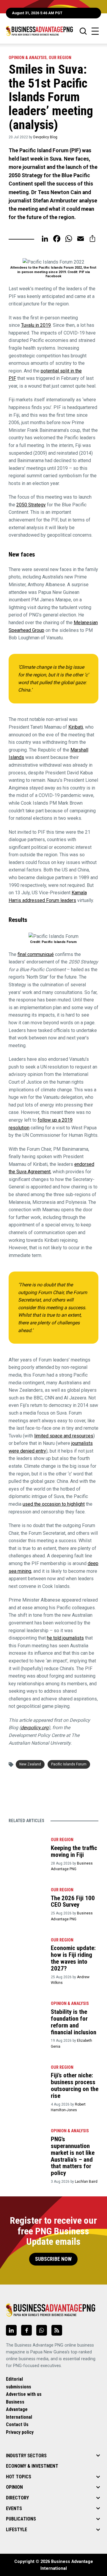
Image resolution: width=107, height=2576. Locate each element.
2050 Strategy (31, 505)
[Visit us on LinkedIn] (11, 2330)
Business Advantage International (19, 2409)
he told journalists (65, 1638)
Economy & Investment (32, 2466)
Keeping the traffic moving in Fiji (74, 1851)
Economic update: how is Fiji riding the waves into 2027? (73, 1958)
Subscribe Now (53, 2259)
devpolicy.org (35, 1728)
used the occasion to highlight (54, 1504)
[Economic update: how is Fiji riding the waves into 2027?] (27, 1947)
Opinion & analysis (28, 58)
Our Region (60, 58)
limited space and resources (64, 1436)
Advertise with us (24, 2394)
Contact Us (17, 2424)
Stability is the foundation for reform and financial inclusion (74, 2022)
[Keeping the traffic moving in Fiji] (27, 1847)
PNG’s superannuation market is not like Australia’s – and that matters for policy (73, 2156)
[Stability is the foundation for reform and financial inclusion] (27, 2011)
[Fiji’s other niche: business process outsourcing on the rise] (27, 2075)
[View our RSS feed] (57, 2330)
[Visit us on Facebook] (26, 2330)
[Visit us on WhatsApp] (42, 2330)
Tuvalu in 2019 (36, 325)
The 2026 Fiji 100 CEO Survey (73, 1902)
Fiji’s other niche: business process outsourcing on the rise (75, 2086)
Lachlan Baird (86, 2182)
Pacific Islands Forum (69, 1764)
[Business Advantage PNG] (39, 31)
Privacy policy (20, 2432)
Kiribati (76, 727)
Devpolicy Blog (45, 137)
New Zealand (30, 1764)
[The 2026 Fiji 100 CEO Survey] (27, 1897)
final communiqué (36, 954)
